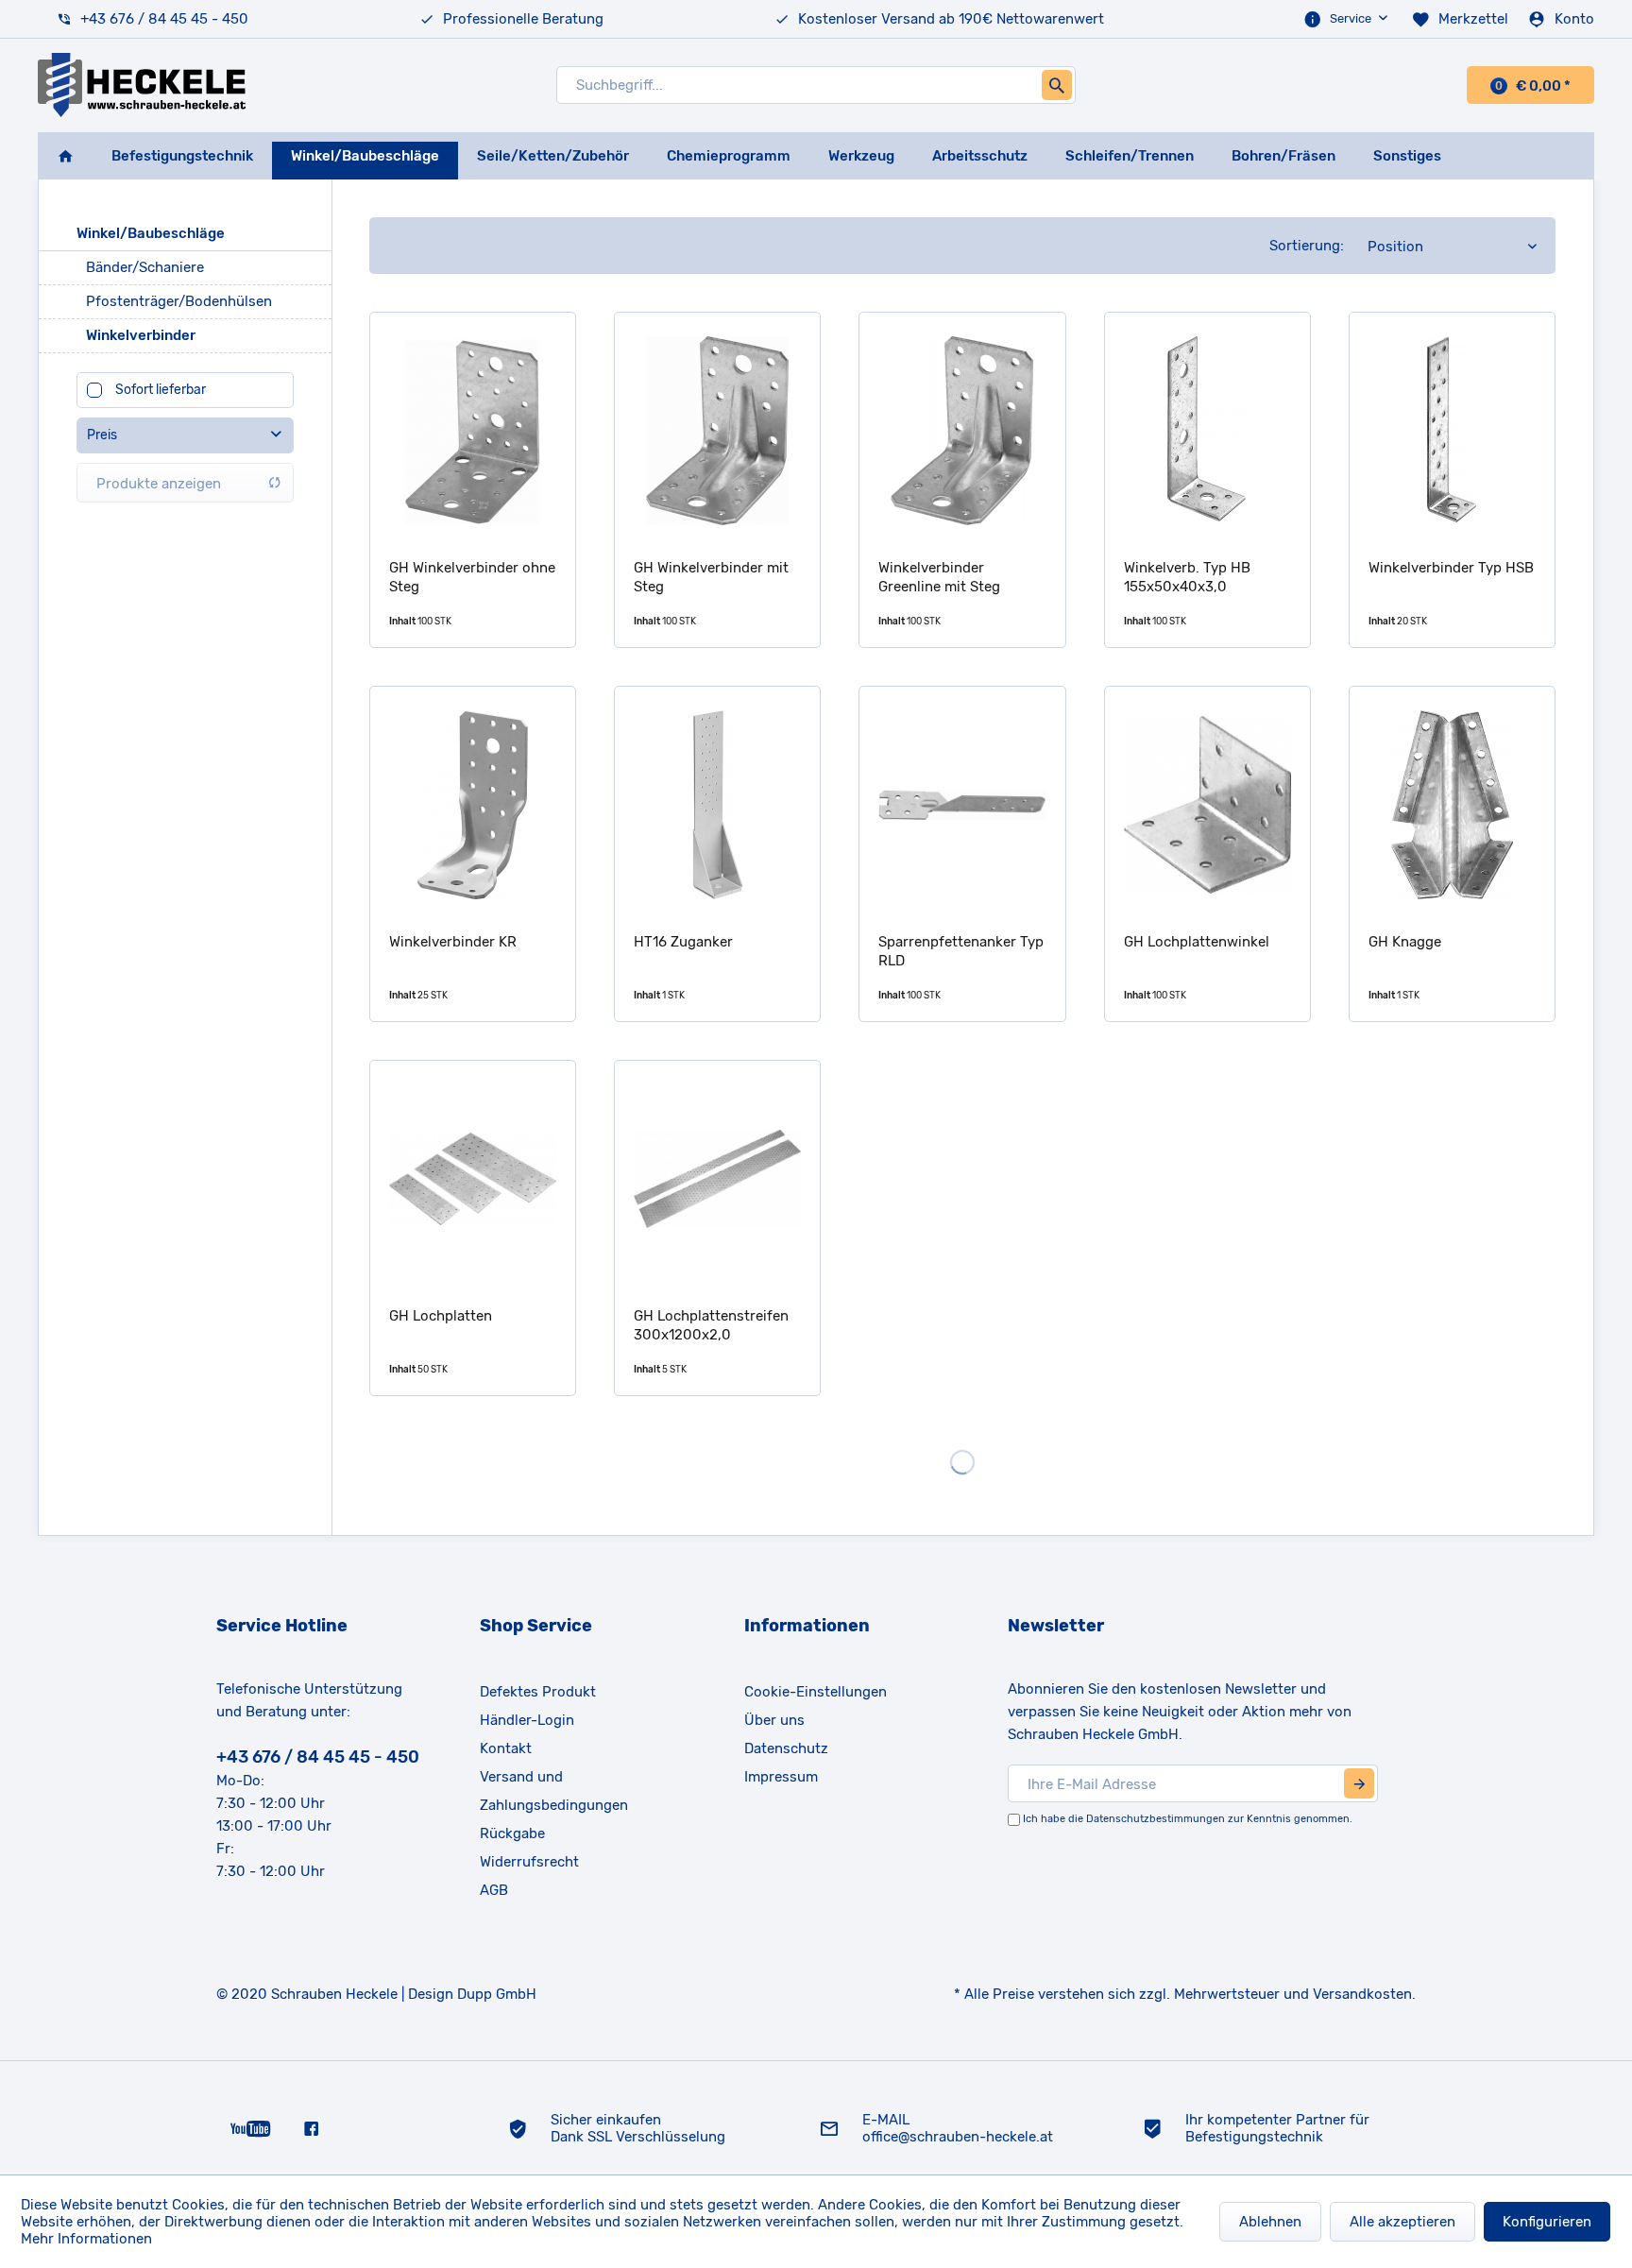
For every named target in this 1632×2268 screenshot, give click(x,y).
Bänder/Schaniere (145, 267)
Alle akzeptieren (1402, 2222)
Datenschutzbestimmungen (1156, 1819)
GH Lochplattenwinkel (1197, 942)
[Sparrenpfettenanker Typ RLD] (962, 805)
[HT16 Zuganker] (717, 805)
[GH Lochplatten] (473, 1179)
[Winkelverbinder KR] (473, 805)
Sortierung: (1307, 246)
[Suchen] (1057, 85)
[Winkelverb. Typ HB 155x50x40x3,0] (1207, 431)
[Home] (65, 156)
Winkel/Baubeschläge (151, 233)
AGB (494, 1890)
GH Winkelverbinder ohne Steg (472, 577)
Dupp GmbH (497, 1994)
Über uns (774, 1720)
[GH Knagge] (1452, 805)
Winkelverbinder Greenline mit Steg (939, 577)
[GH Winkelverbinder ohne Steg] (473, 431)
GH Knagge (1405, 942)
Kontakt (506, 1748)
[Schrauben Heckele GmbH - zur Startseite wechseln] (142, 85)
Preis (102, 435)
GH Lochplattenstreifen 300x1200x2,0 (711, 1325)
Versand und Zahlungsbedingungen (554, 1791)
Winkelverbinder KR (453, 942)
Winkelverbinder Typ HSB (1451, 568)
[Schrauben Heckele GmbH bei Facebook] (311, 2127)
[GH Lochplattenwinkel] (1207, 805)
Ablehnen (1270, 2222)
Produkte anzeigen (159, 484)
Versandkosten (1362, 1994)
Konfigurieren (1547, 2222)
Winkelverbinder (141, 335)
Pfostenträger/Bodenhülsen (179, 301)
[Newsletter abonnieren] (1359, 1783)
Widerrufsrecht (529, 1862)
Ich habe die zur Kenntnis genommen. (1188, 1819)
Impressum (781, 1777)
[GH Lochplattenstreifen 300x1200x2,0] (717, 1179)
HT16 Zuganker (683, 942)
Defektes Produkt (538, 1692)
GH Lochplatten (441, 1316)
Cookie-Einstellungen (816, 1692)
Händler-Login (527, 1720)
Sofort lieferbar (161, 390)
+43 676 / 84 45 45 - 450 (164, 19)
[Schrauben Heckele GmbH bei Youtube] (251, 2127)
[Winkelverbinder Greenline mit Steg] (962, 431)
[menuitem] (1348, 19)
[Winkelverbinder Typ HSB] (1452, 431)
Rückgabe (512, 1833)
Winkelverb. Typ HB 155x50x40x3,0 (1187, 577)
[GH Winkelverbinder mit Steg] (717, 431)
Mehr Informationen (86, 2239)
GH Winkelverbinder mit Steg (711, 577)
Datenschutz (786, 1748)
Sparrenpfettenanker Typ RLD (961, 951)
